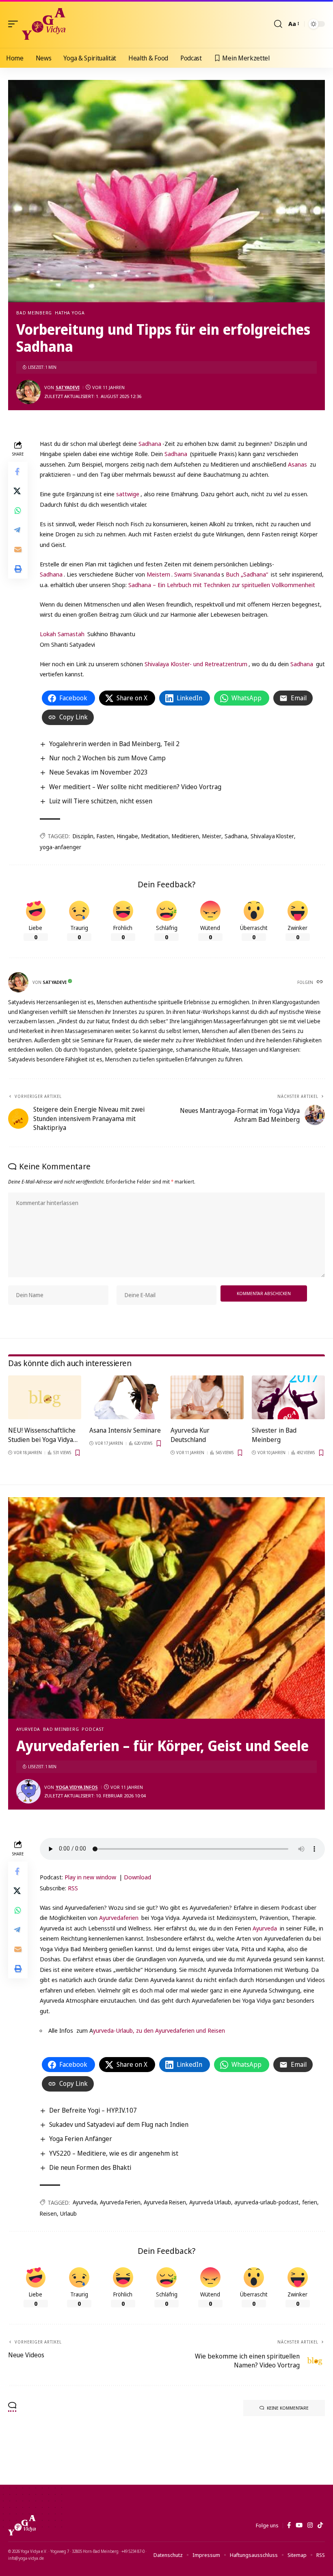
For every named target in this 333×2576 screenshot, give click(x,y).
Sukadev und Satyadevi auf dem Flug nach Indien (119, 2124)
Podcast (93, 1729)
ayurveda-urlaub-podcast (267, 2202)
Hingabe (128, 836)
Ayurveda (28, 1729)
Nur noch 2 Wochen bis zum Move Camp (107, 758)
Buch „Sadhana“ (247, 574)
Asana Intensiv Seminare (125, 1430)
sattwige (128, 494)
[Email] (18, 549)
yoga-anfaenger (61, 847)
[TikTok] (320, 2525)
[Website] (320, 982)
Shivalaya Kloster (272, 836)
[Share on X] (18, 491)
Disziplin (83, 836)
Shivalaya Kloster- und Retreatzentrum (196, 664)
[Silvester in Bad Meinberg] (288, 1397)
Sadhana (150, 443)
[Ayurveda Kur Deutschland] (207, 1397)
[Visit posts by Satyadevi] (28, 392)
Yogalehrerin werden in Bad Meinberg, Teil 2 (114, 744)
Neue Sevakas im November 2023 (98, 772)
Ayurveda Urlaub (210, 2202)
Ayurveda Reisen (165, 2202)
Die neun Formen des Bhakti (90, 2167)
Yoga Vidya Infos (77, 1787)
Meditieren (185, 836)
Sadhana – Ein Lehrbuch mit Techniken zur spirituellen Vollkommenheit (222, 585)
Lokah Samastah (62, 634)
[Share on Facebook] (18, 471)
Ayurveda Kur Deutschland (190, 1435)
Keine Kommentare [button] (288, 2408)
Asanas (297, 464)
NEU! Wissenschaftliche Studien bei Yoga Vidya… (43, 1435)
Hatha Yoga (70, 313)
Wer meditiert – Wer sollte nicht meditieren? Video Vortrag (135, 787)
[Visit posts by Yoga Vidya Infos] (28, 1791)
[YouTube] (299, 2525)
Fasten (105, 836)
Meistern (158, 574)
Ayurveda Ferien (120, 2202)
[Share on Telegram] (18, 530)
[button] (15, 24)
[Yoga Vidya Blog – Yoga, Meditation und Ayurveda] (22, 2525)
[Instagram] (310, 2525)
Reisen (48, 2213)
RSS (73, 1888)
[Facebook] (289, 2525)
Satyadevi (68, 387)
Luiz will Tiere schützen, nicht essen (101, 801)
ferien (310, 2202)
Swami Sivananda (197, 574)
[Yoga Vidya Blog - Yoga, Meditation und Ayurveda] (44, 24)
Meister (212, 836)
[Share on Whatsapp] (18, 510)
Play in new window (90, 1877)
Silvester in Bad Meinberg (274, 1435)
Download (137, 1877)
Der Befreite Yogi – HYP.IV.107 (93, 2110)
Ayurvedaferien (119, 1917)
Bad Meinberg (34, 313)
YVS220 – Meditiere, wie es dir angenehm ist (114, 2153)
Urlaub (68, 2213)
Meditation (155, 836)
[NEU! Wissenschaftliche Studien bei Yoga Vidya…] (45, 1397)
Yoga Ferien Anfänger (81, 2139)
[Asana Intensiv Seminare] (126, 1397)
